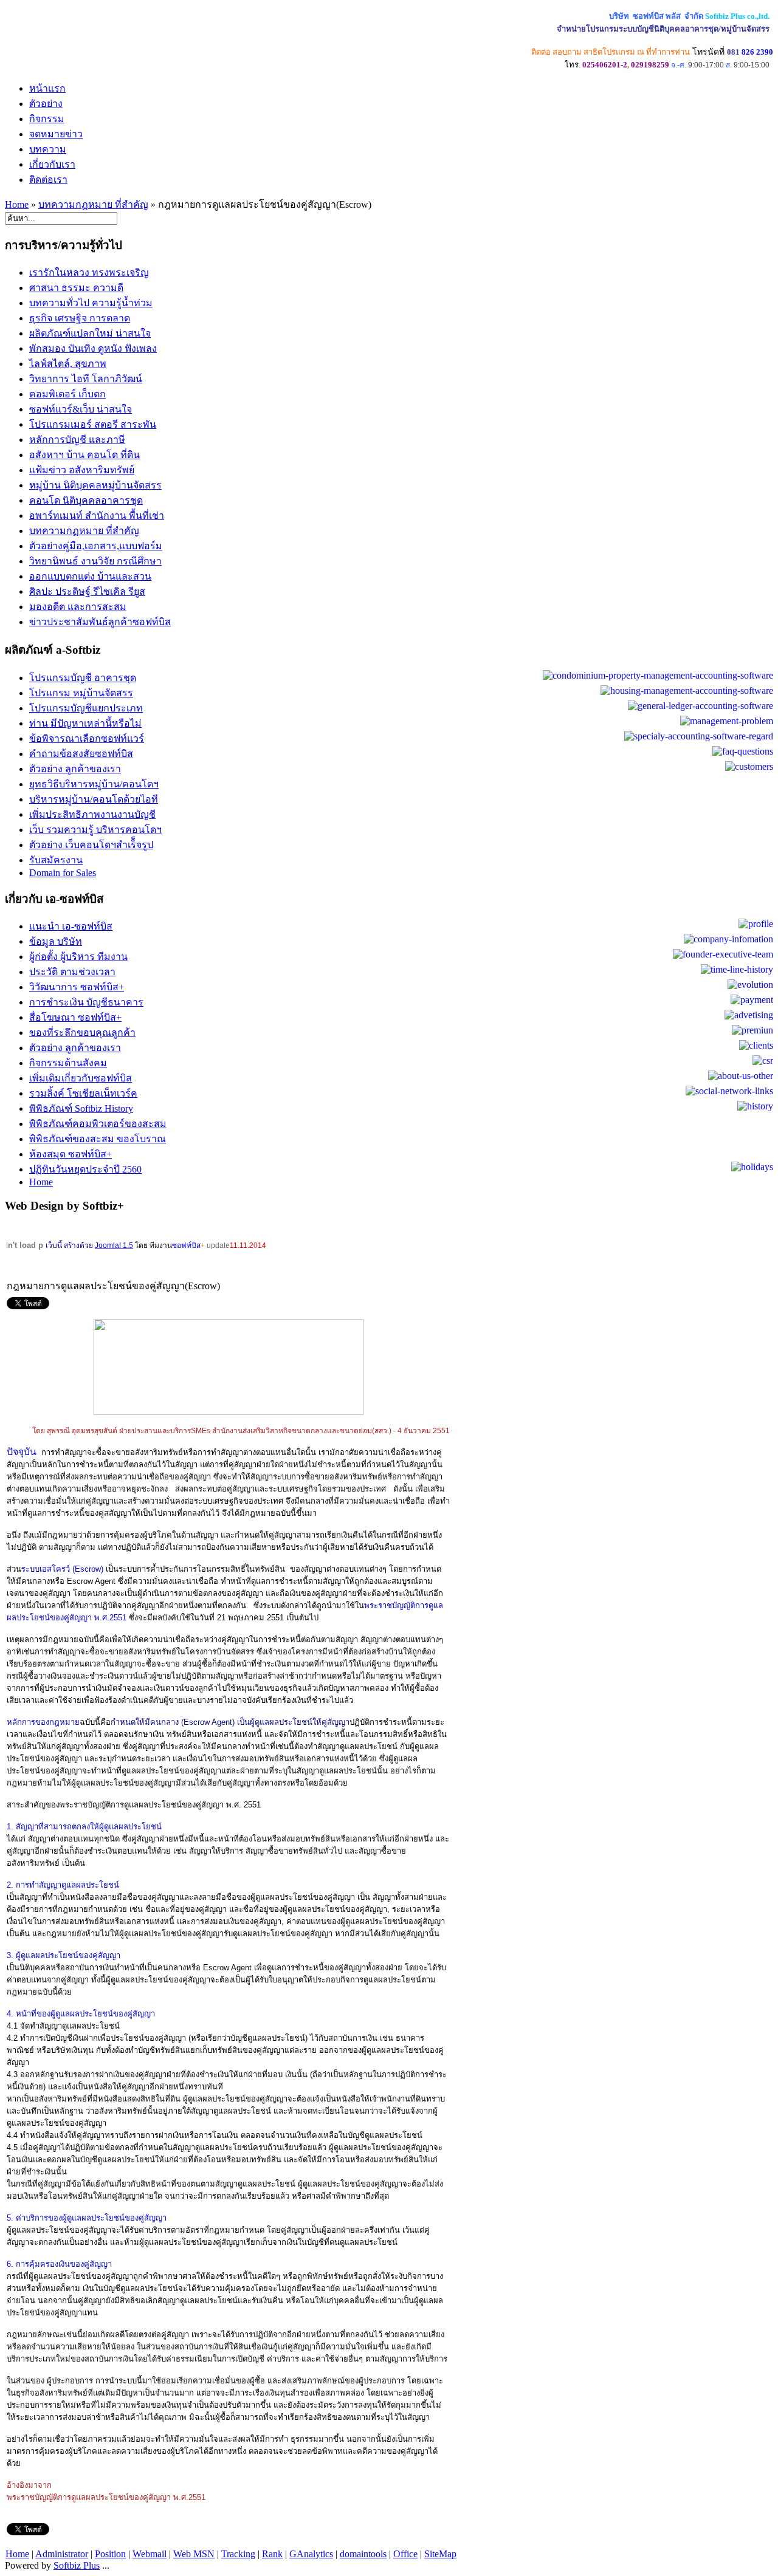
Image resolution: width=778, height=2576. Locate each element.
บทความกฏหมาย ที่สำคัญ (93, 204)
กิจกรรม (47, 119)
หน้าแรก (47, 88)
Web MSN (194, 2554)
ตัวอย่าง (46, 104)
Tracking (238, 2554)
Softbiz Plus (77, 2565)
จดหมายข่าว (56, 134)
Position (110, 2554)
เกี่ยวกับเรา (52, 164)
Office (405, 2554)
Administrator (62, 2554)
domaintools (363, 2554)
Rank (272, 2554)
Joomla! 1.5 (114, 1245)
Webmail (150, 2554)
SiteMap (440, 2554)
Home (17, 204)
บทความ (48, 149)
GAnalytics (311, 2554)
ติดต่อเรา (48, 180)
